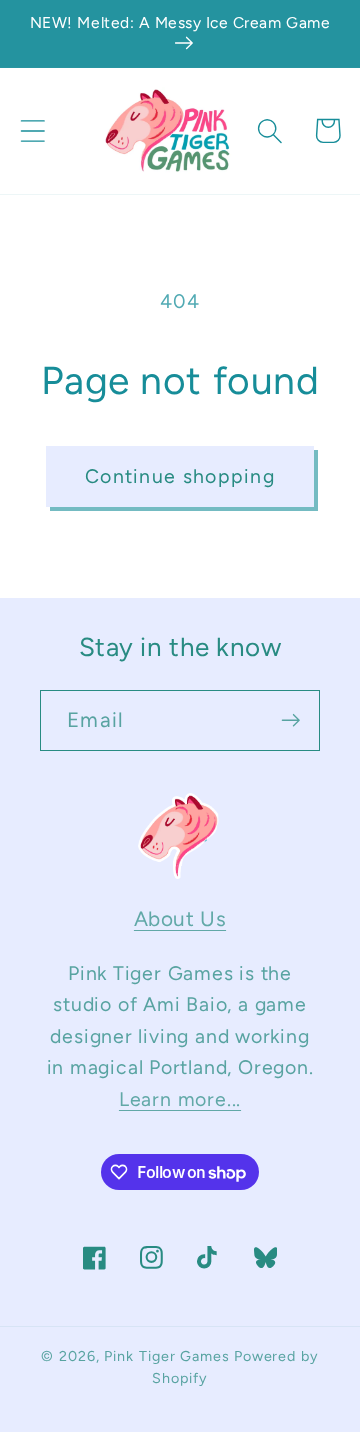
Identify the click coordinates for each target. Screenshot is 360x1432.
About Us (180, 918)
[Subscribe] (290, 720)
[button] (32, 130)
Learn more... (180, 1099)
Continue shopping (180, 476)
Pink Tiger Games (167, 1356)
